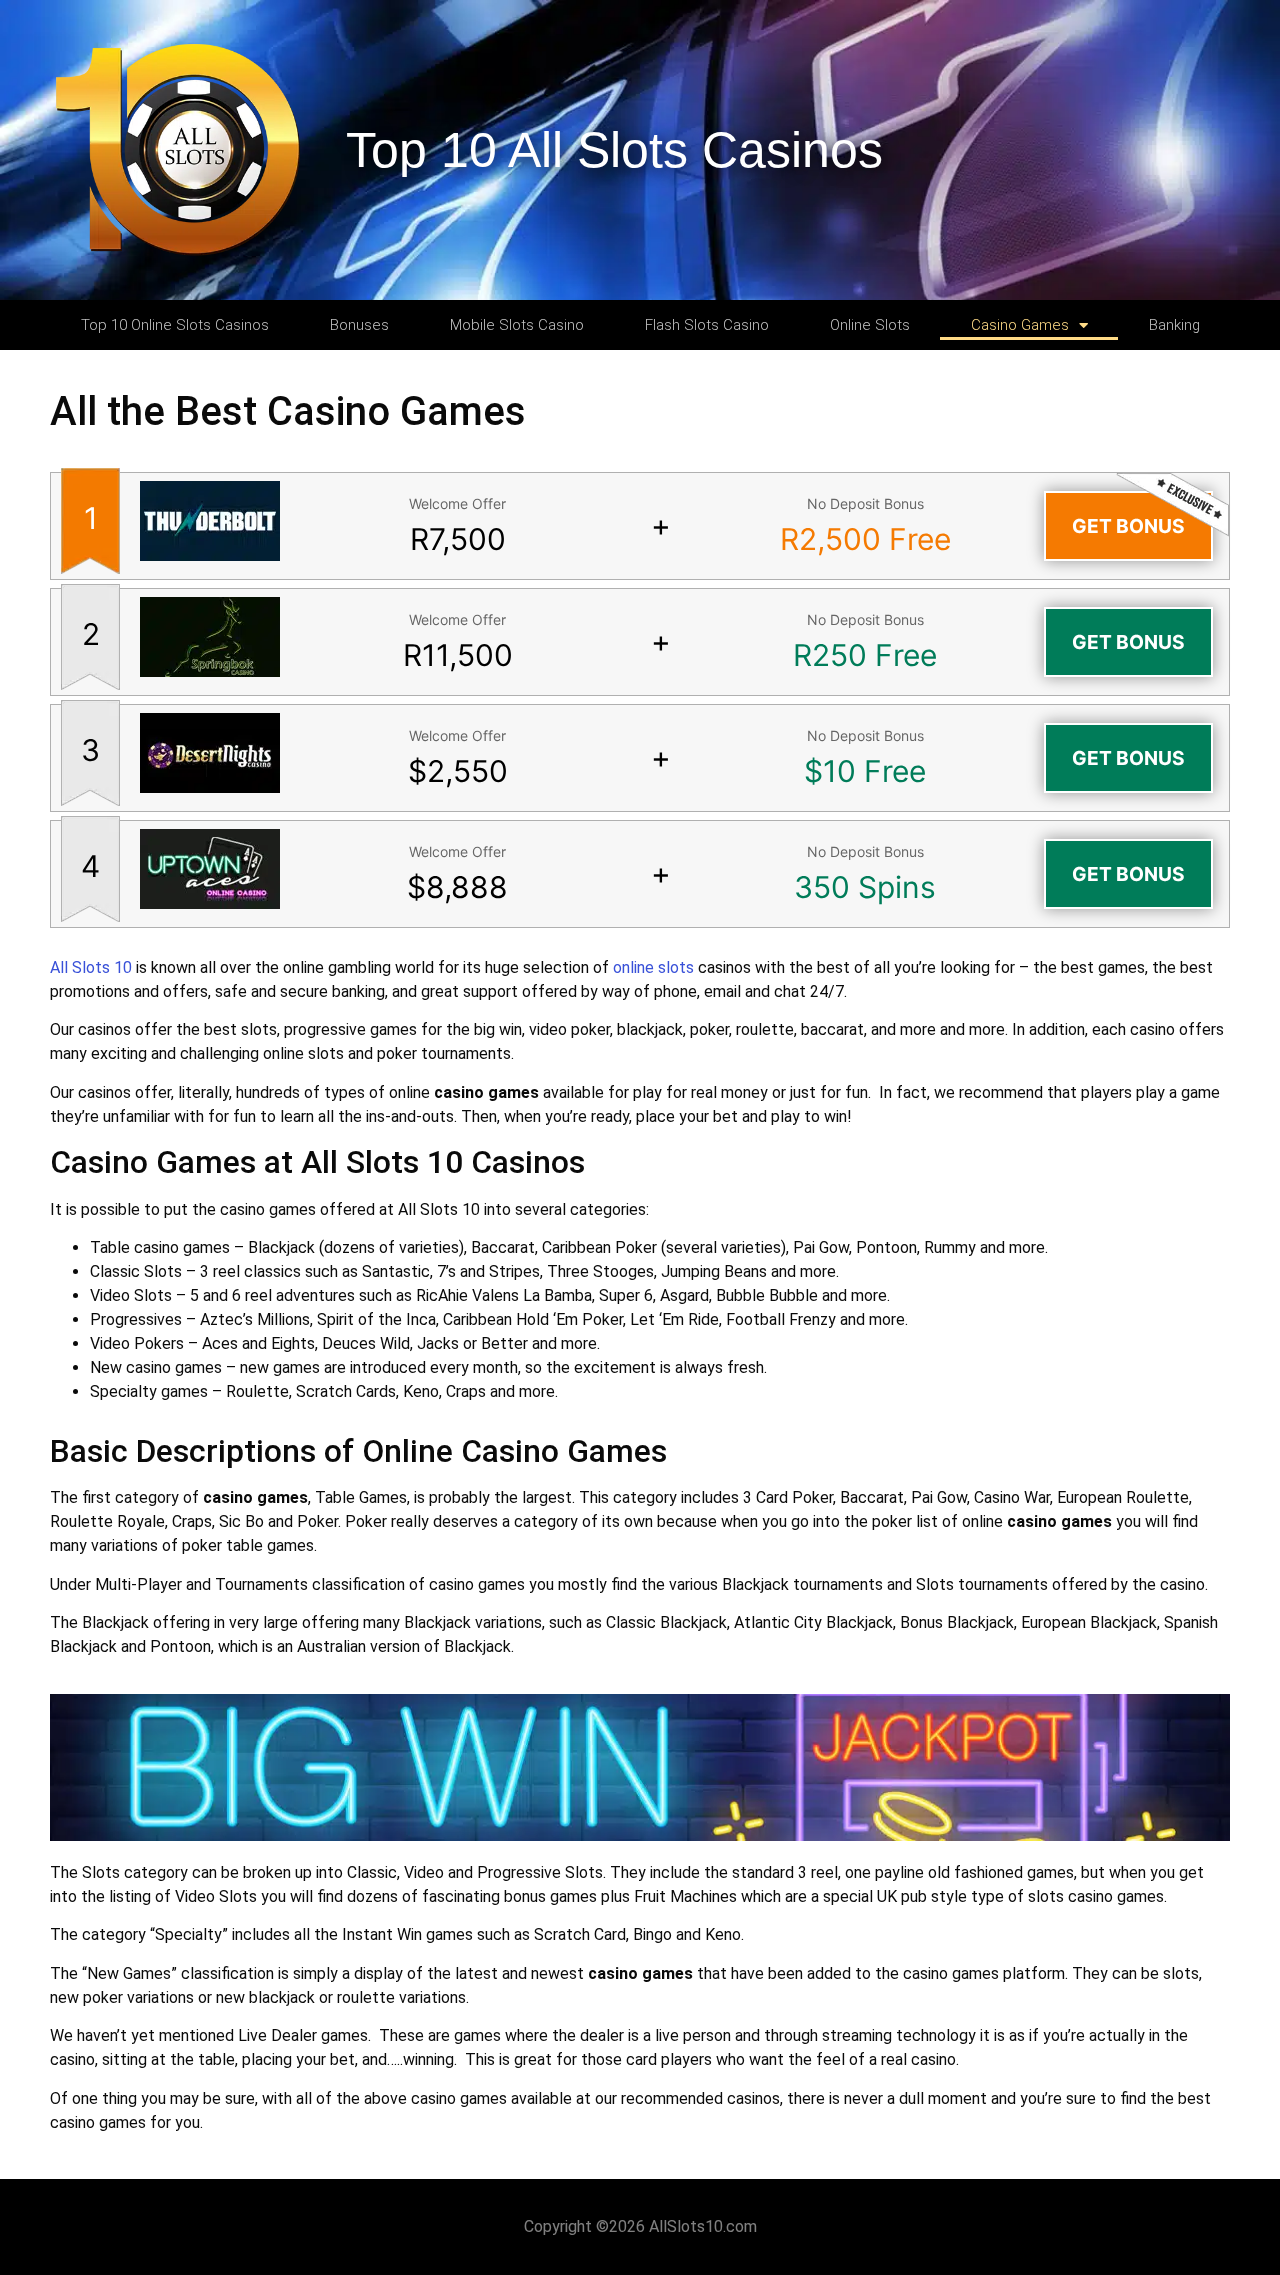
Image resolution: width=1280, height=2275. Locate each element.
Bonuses (359, 325)
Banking (1174, 325)
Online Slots (870, 325)
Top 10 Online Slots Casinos (175, 325)
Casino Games (1020, 325)
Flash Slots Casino (707, 325)
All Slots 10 (91, 967)
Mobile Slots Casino (517, 325)
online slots (653, 967)
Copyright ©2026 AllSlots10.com (640, 2226)
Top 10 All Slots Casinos (614, 150)
